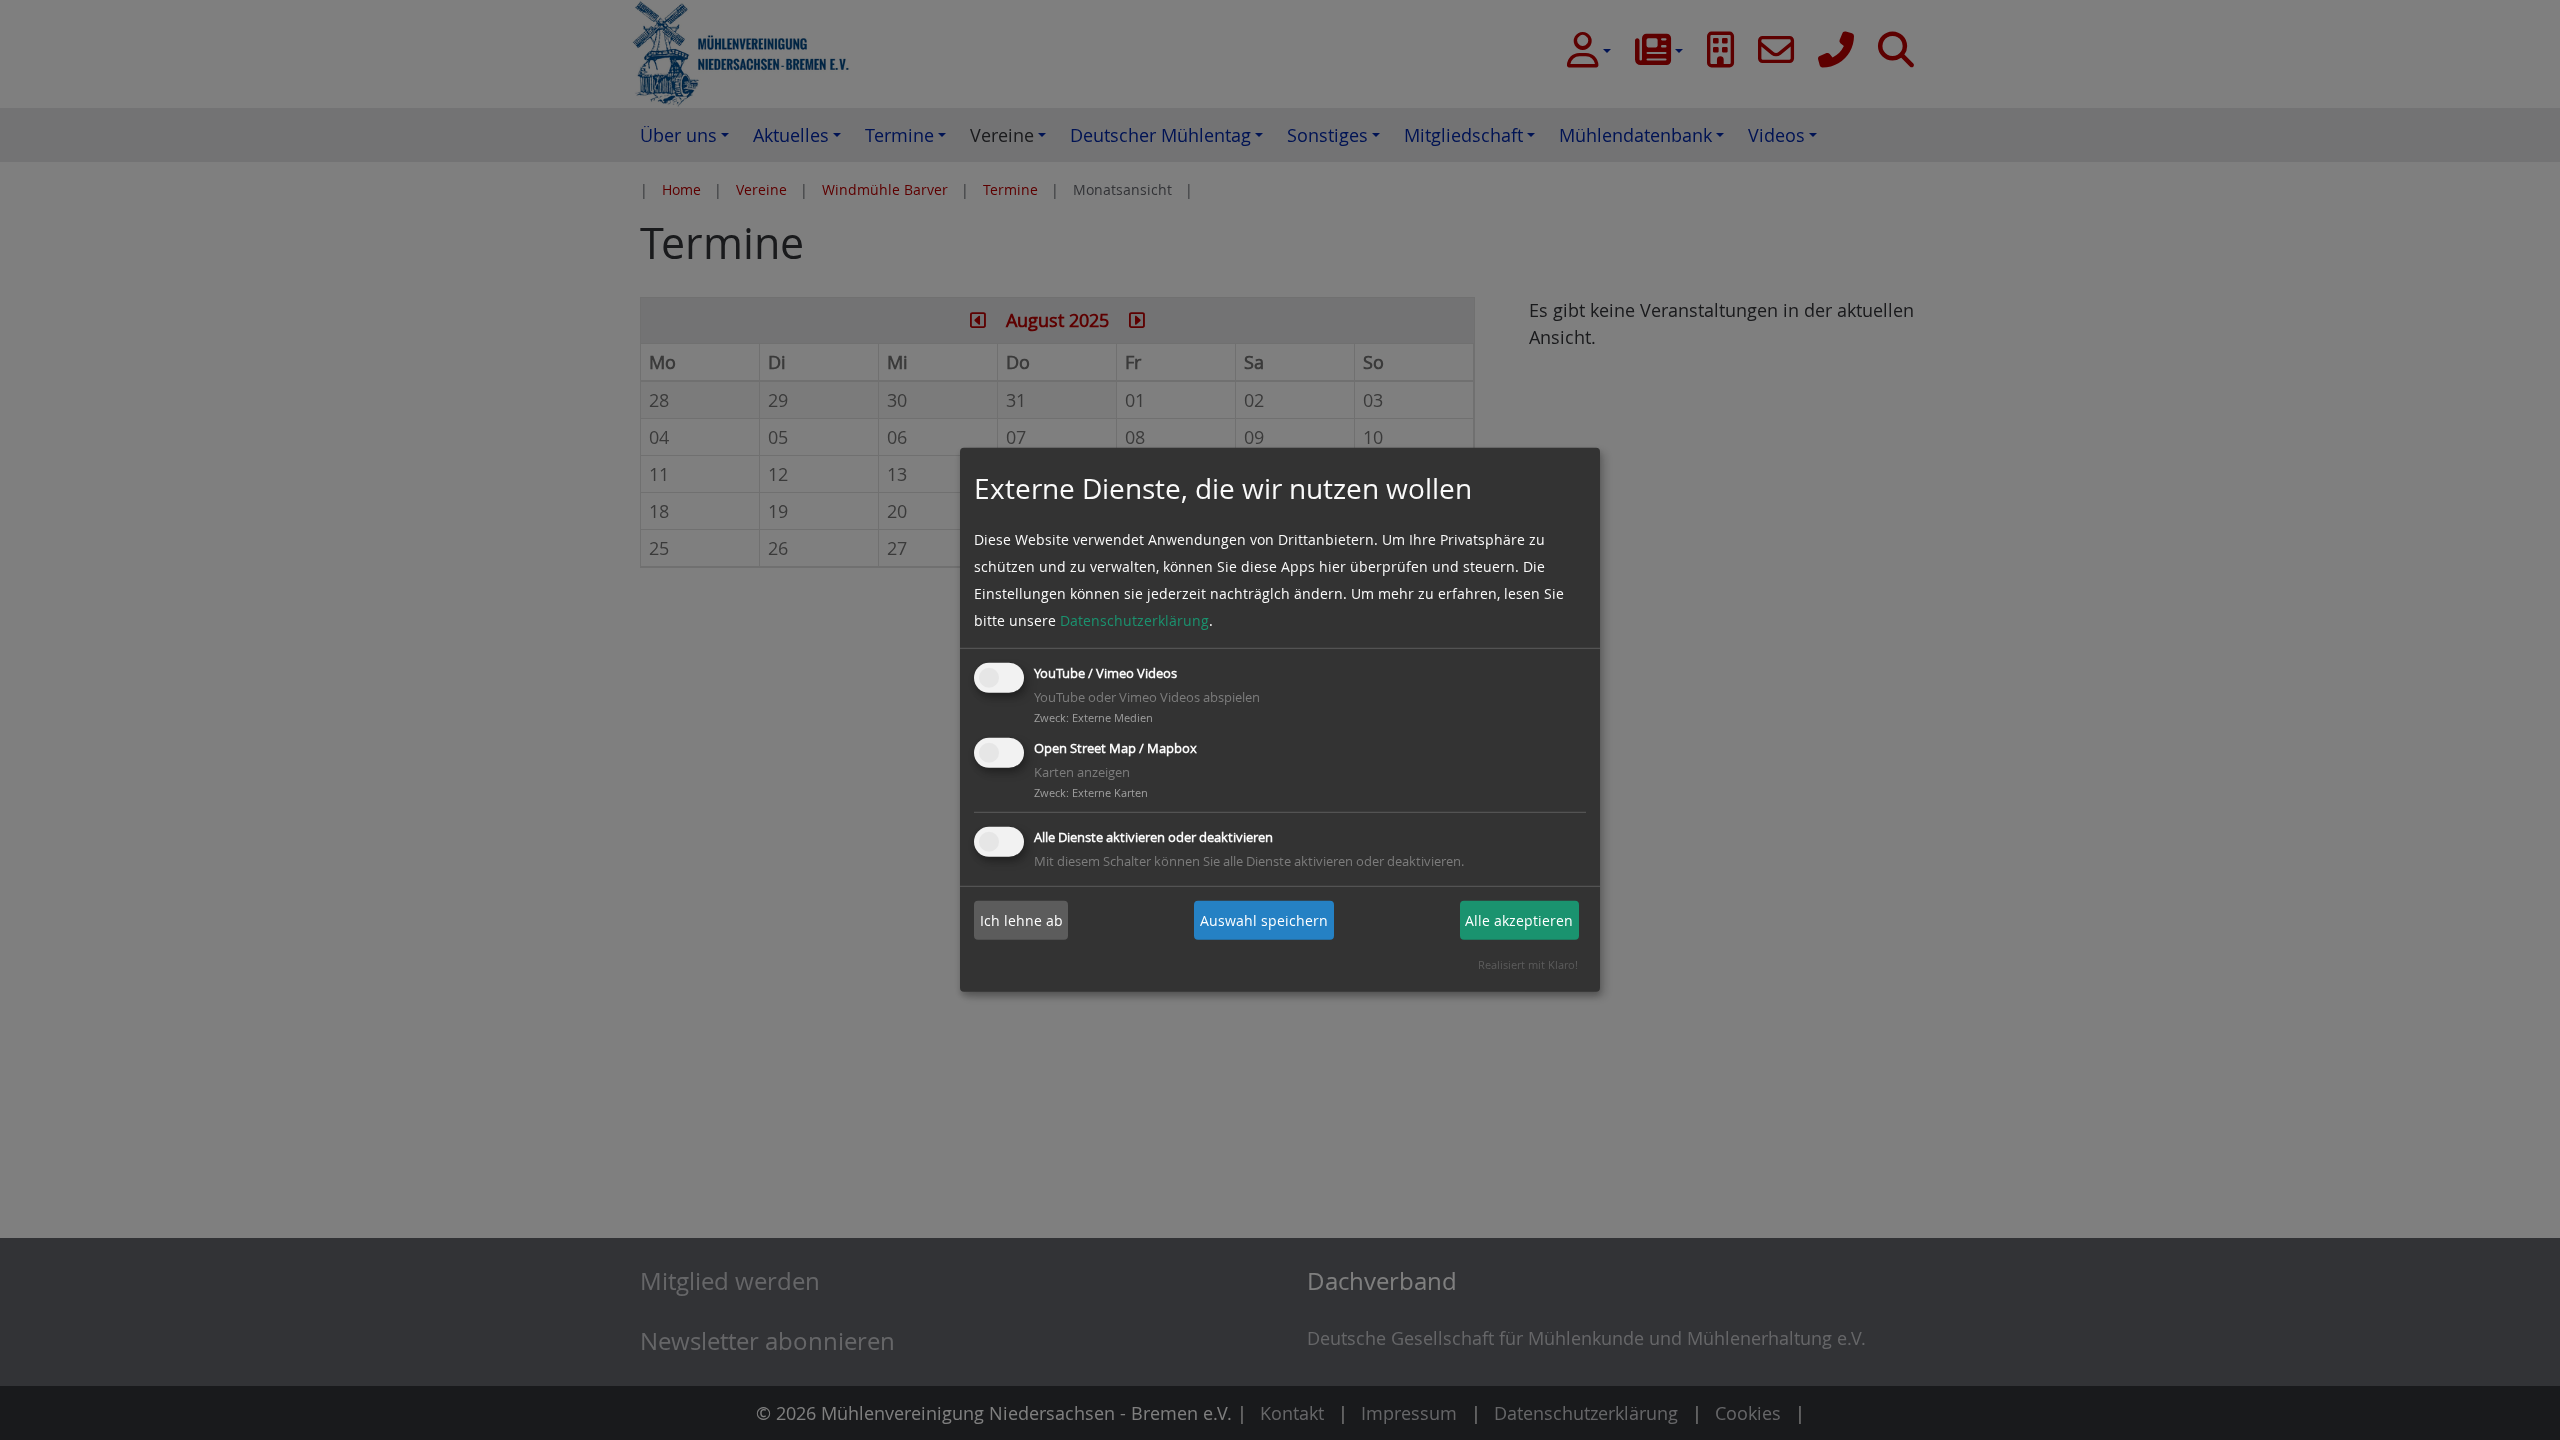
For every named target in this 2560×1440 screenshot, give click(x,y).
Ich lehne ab (1021, 920)
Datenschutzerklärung (1134, 620)
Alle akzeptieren (1519, 920)
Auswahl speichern (1264, 920)
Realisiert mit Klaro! (1528, 964)
